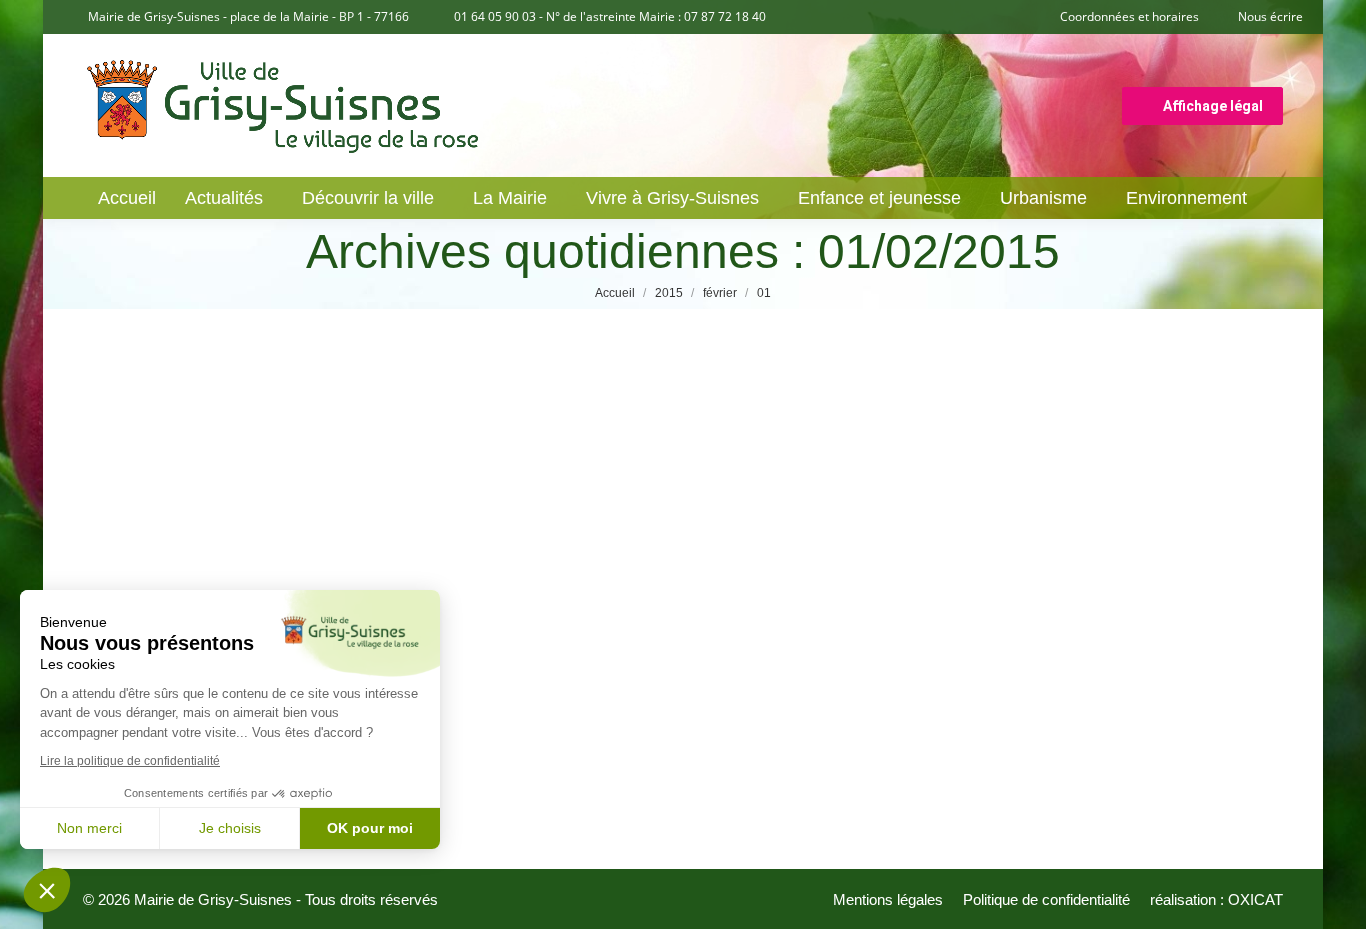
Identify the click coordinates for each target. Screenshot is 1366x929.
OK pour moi (370, 828)
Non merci (89, 828)
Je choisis (230, 828)
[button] (47, 890)
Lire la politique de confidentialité (130, 761)
